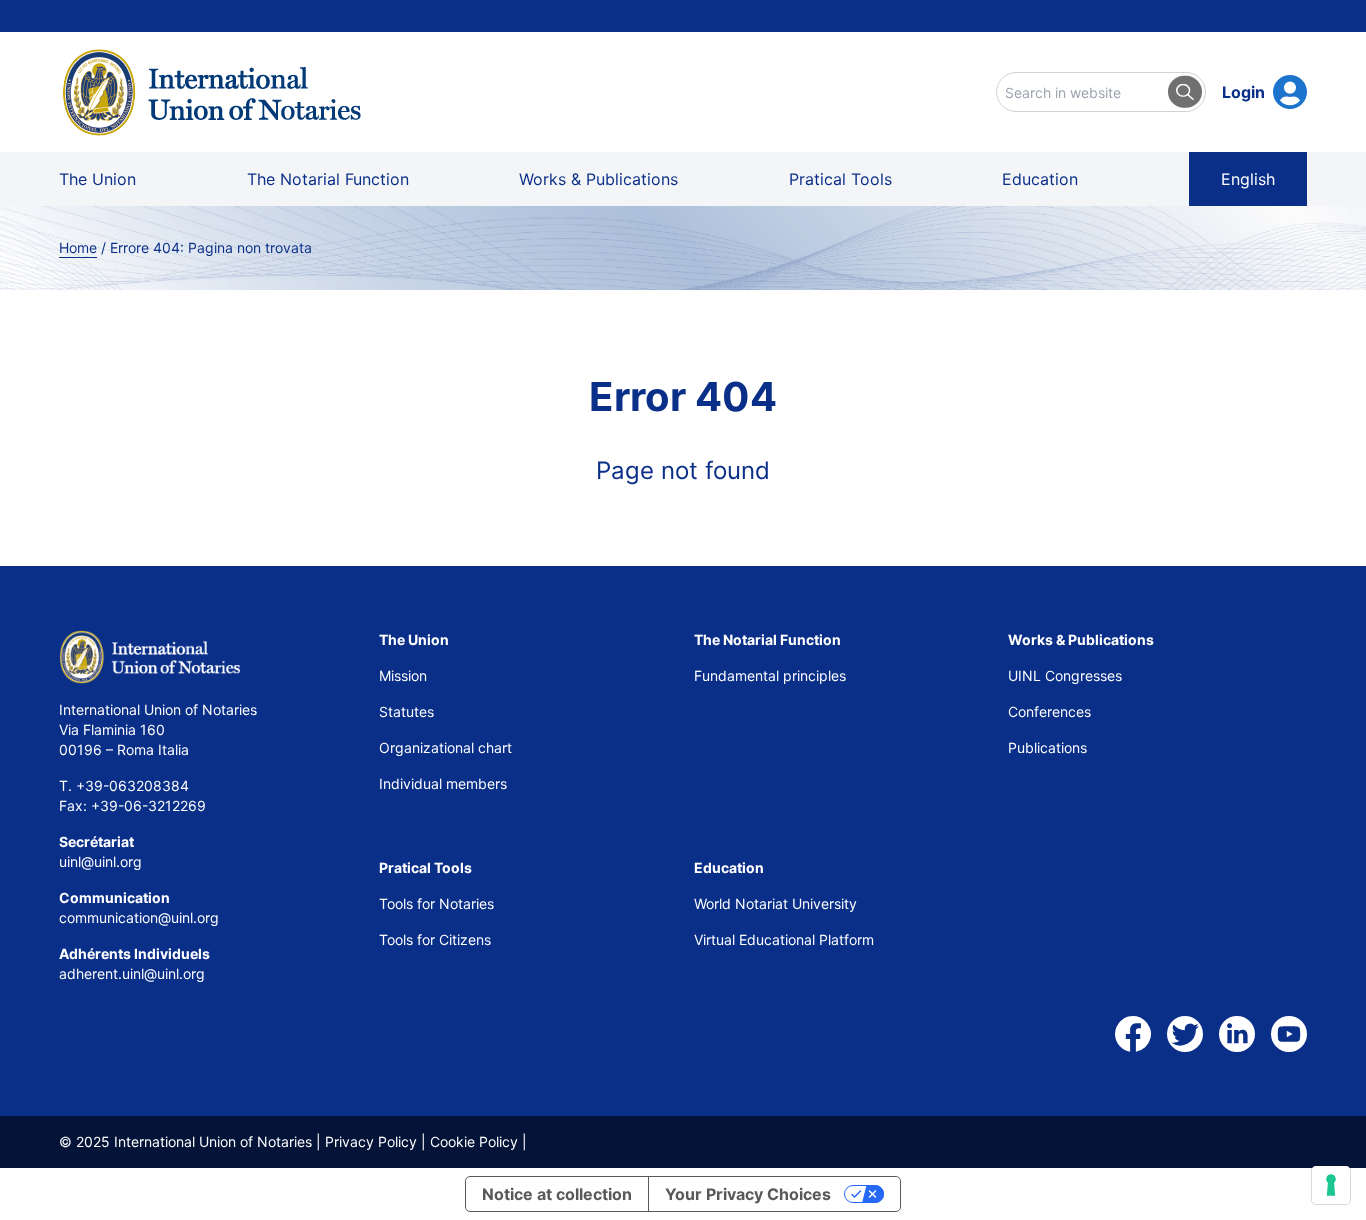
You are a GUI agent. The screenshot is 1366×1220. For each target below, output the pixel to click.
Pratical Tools (840, 179)
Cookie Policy (474, 1141)
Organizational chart (445, 747)
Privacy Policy (371, 1141)
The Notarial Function (328, 179)
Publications (1047, 747)
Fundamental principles (770, 675)
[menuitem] (1248, 179)
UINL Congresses (1065, 675)
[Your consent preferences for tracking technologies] (1331, 1185)
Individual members (443, 783)
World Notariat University (775, 903)
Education (1040, 179)
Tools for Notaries (436, 903)
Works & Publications (598, 179)
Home (78, 247)
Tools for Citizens (437, 939)
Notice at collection (557, 1194)
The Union (97, 179)
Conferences (1049, 711)
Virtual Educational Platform (784, 939)
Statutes (406, 711)
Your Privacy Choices (748, 1194)
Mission (403, 675)
